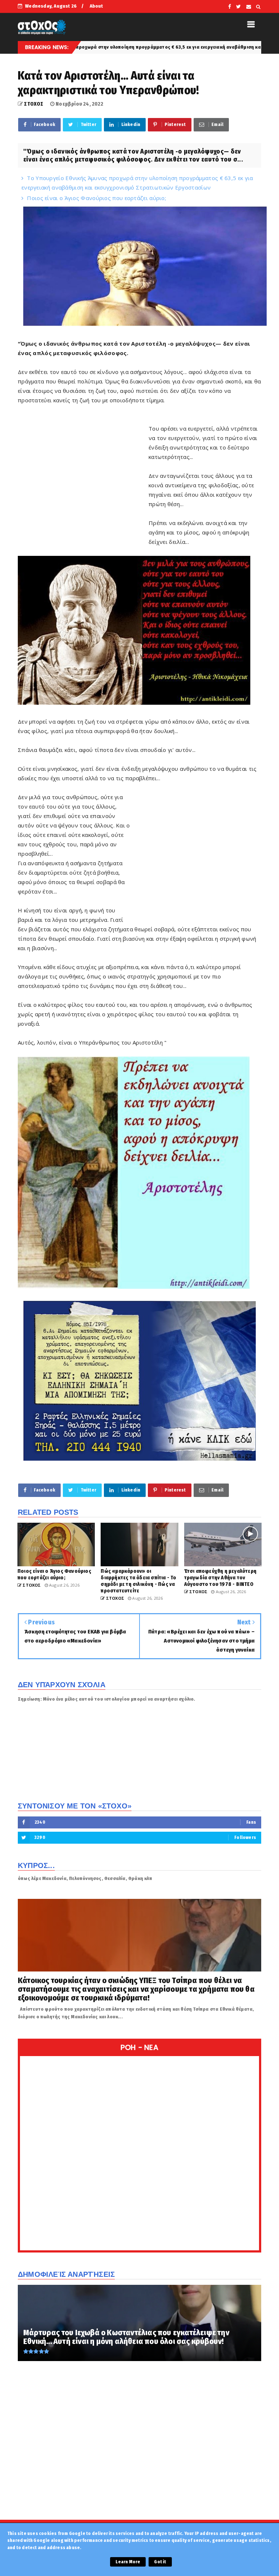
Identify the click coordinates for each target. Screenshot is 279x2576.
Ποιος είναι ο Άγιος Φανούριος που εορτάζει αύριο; (96, 198)
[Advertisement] (83, 494)
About (96, 6)
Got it (160, 2562)
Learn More (128, 2562)
